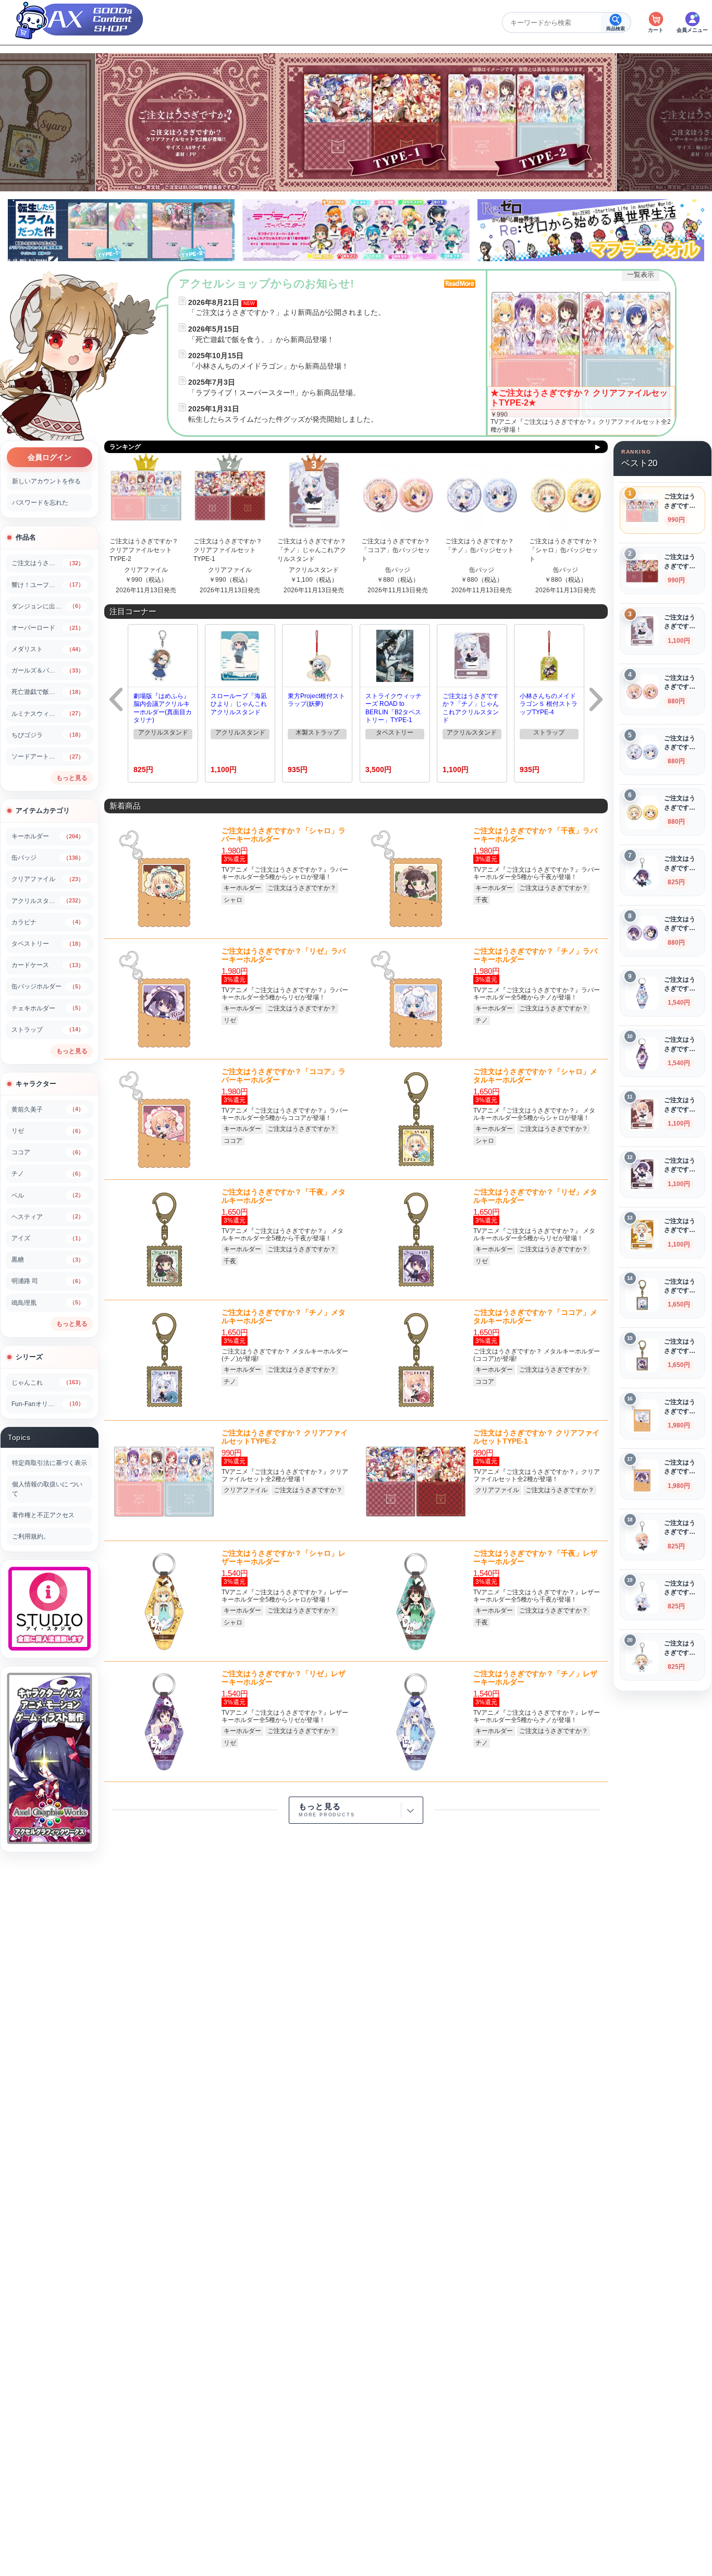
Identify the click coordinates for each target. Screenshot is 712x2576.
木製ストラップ (317, 732)
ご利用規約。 (31, 1536)
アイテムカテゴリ (43, 810)
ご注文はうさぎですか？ (302, 888)
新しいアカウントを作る (46, 481)
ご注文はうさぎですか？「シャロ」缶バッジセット (563, 550)
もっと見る (72, 778)
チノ (482, 1020)
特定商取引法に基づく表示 (50, 1463)
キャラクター (36, 1084)
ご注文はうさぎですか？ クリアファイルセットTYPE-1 (228, 550)
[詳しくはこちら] (581, 352)
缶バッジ (398, 570)
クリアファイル (146, 570)
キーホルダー (242, 888)
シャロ (233, 900)
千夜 (482, 900)
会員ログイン (50, 457)
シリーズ (29, 1357)
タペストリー (395, 732)
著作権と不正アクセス (43, 1515)
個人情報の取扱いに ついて (47, 1489)
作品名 (26, 537)
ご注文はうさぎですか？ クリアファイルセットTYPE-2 (144, 550)
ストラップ (549, 732)
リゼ (230, 1020)
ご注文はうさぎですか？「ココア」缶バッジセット (396, 550)
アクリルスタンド (314, 570)
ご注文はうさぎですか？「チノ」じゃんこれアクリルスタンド (312, 550)
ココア (233, 1141)
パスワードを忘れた (40, 503)
